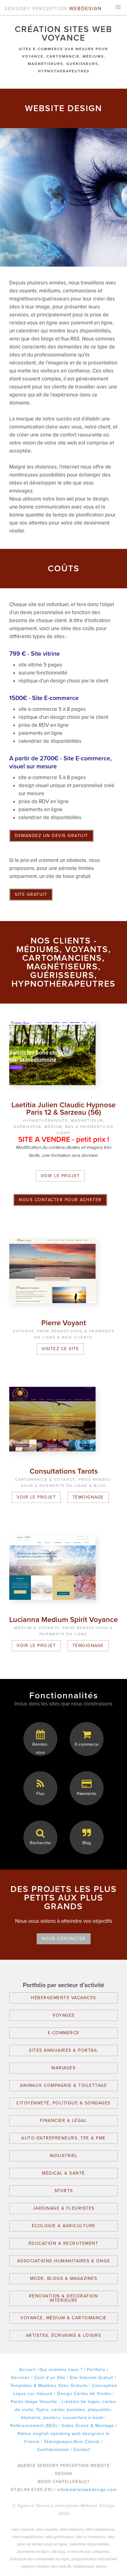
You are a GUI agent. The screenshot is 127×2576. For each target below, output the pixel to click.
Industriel (64, 2156)
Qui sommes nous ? (61, 2370)
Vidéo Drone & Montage (88, 2426)
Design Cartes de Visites (84, 2394)
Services (20, 2378)
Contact (82, 2450)
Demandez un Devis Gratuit (51, 836)
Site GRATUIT (31, 894)
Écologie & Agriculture (64, 2226)
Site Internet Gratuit (91, 2378)
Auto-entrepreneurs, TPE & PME (63, 2138)
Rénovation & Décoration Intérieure (64, 2298)
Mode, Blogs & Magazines (64, 2278)
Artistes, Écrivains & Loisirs (64, 2335)
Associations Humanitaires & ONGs (64, 2261)
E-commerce (64, 2033)
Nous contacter (64, 1939)
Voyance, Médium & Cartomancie (63, 2318)
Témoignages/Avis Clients (72, 2442)
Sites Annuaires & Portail (63, 2050)
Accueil (27, 2370)
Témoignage (88, 1497)
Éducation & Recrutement (64, 2243)
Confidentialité (53, 2450)
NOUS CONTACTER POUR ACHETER (60, 1200)
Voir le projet (60, 1176)
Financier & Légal (64, 2121)
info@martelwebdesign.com (87, 2490)
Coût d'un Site (50, 2378)
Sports (64, 2191)
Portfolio (96, 2370)
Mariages (63, 2068)
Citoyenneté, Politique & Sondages (63, 2103)
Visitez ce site (60, 1349)
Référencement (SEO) (34, 2426)
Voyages (63, 2015)
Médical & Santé (63, 2173)
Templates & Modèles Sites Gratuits (49, 2386)
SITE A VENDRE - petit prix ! (64, 1139)
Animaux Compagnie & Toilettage (63, 2085)
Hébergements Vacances (63, 1998)
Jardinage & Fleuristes (64, 2208)
